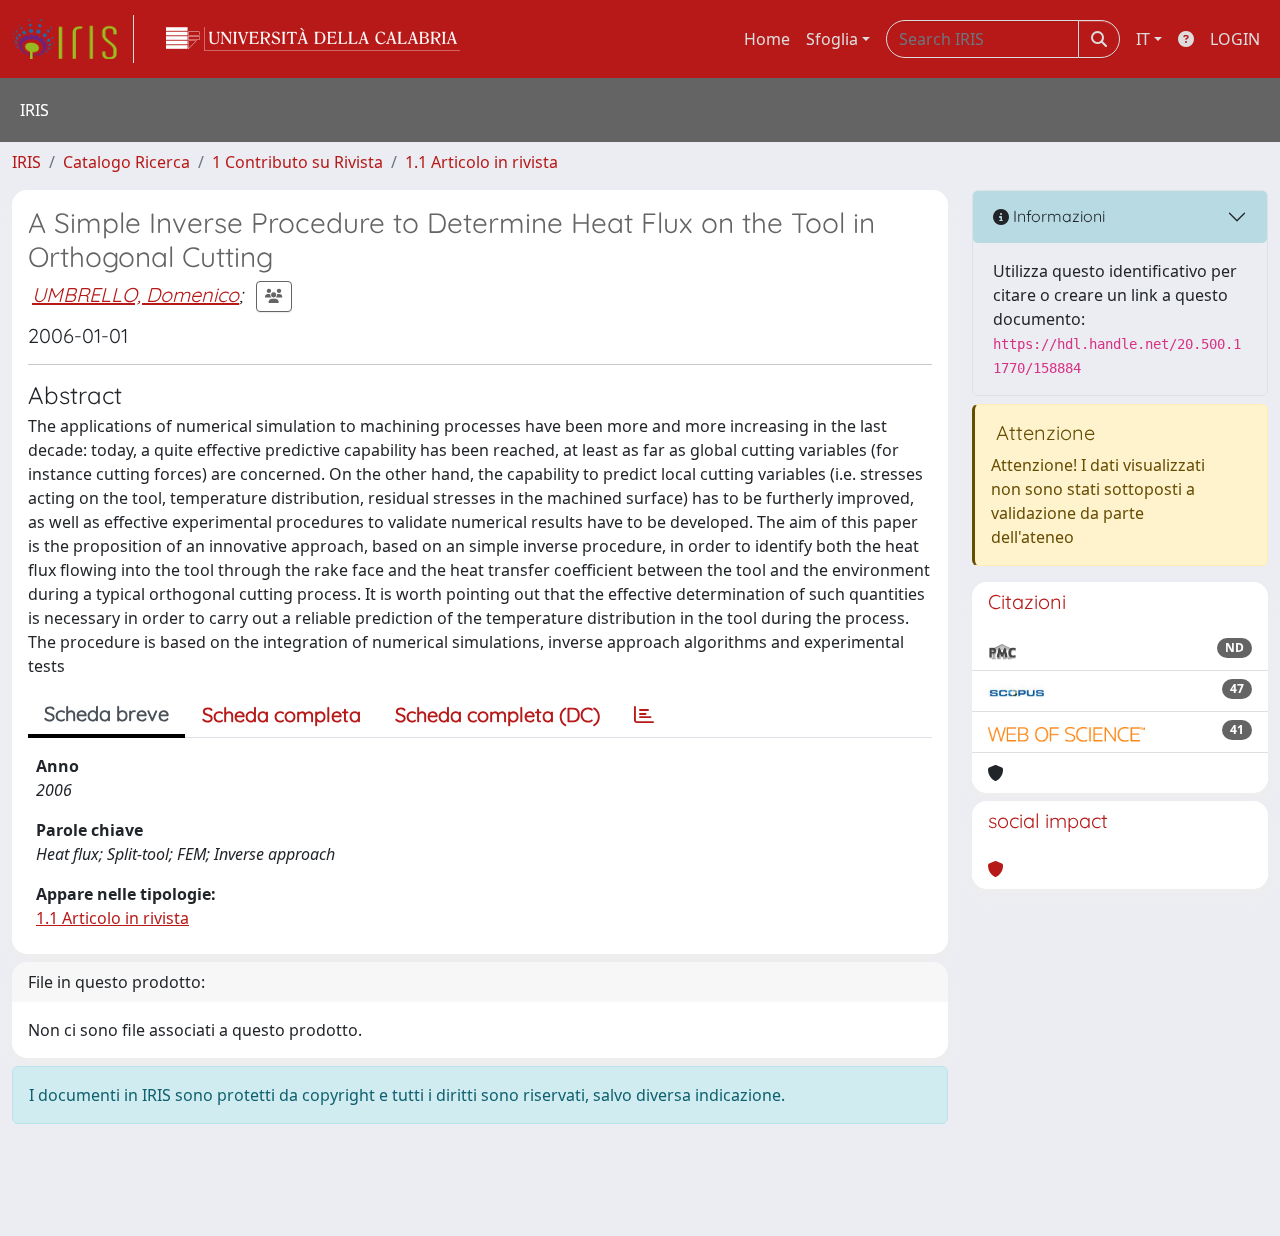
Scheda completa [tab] (281, 714)
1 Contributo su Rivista (297, 162)
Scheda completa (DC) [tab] (497, 714)
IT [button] (1143, 39)
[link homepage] (73, 39)
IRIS (26, 162)
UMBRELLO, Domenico (135, 294)
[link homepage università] (313, 39)
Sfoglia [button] (832, 39)
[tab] (644, 715)
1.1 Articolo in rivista (481, 162)
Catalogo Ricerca (126, 162)
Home (767, 39)
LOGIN (1235, 39)
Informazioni (1057, 216)
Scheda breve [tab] (106, 713)
